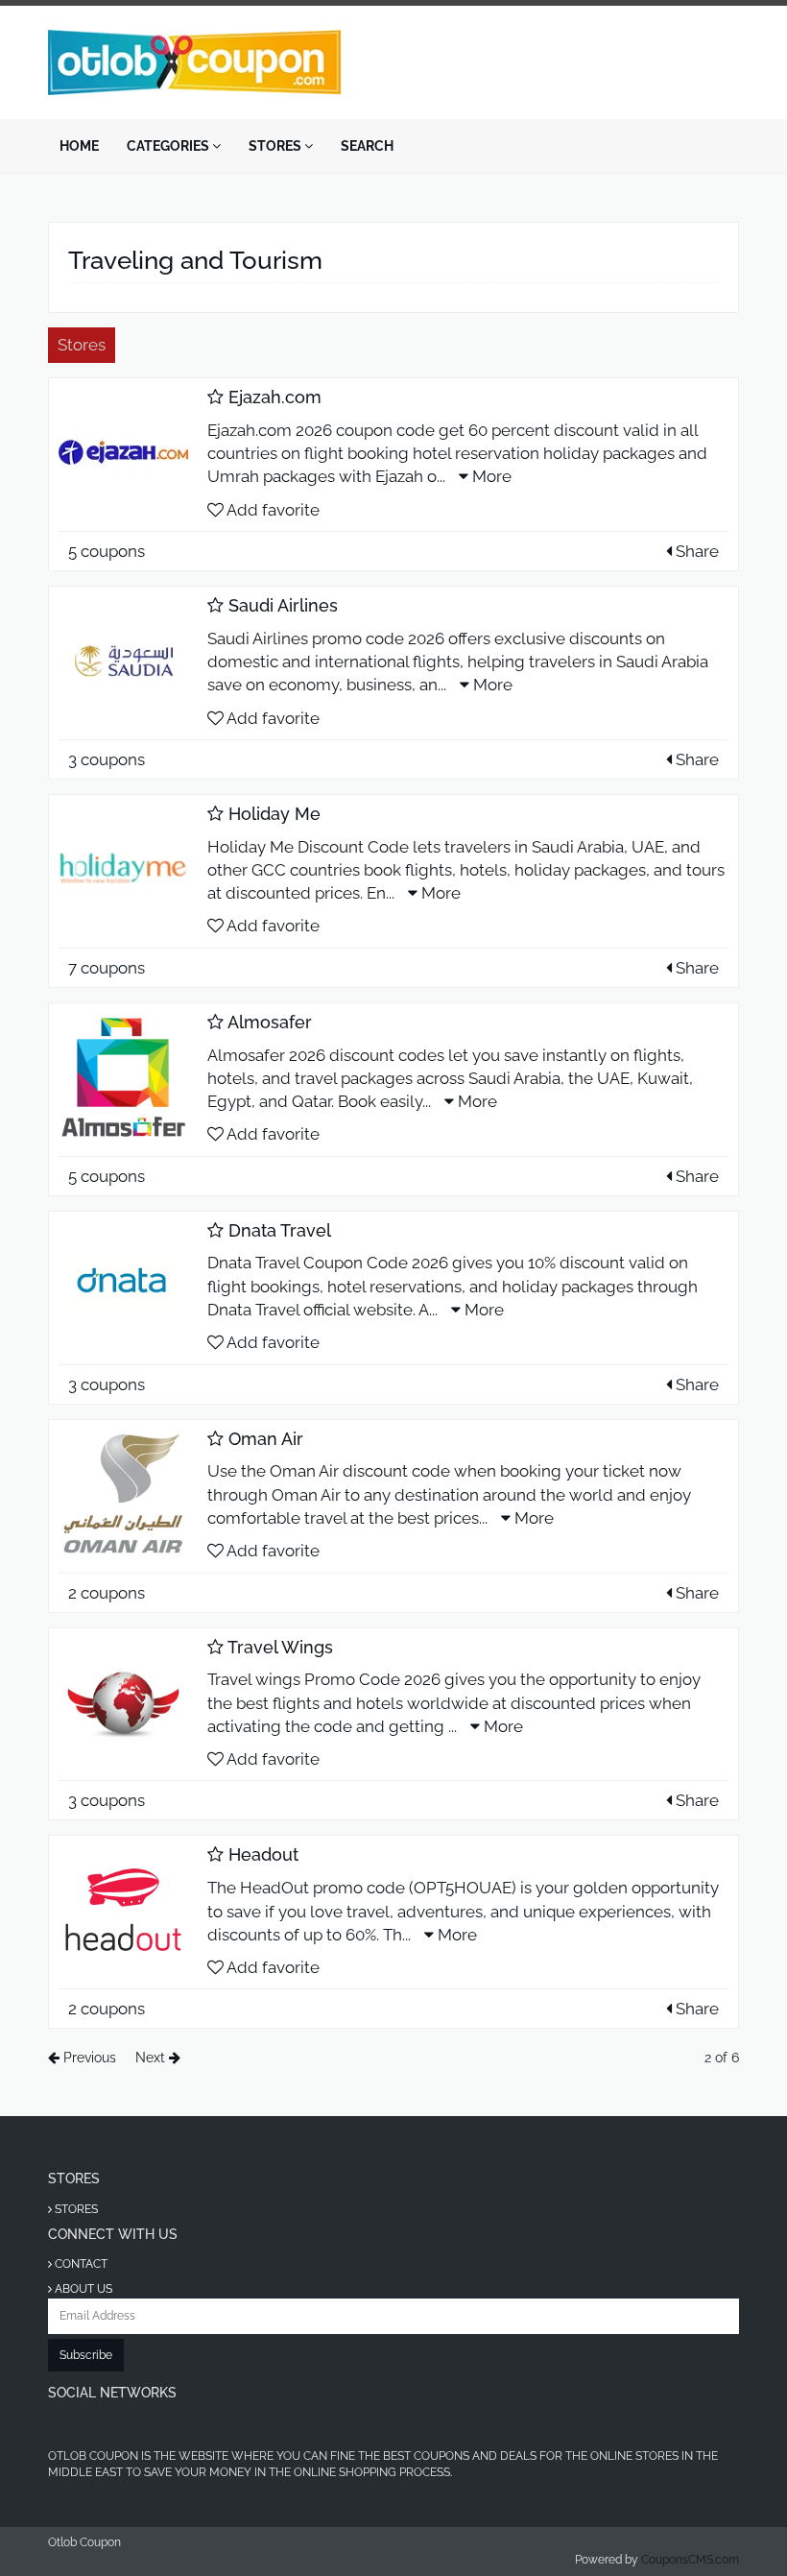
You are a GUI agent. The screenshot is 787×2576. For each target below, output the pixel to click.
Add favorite (272, 510)
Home (79, 146)
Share (695, 551)
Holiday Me (274, 814)
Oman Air (266, 1439)
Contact (80, 2264)
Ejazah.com (275, 397)
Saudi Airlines (283, 605)
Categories (169, 146)
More (490, 476)
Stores (276, 146)
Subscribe (86, 2355)
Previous (88, 2058)
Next (152, 2058)
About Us (82, 2289)
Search (367, 146)
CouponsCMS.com (690, 2560)
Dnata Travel (280, 1230)
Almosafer (270, 1022)
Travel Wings (280, 1647)
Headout (263, 1854)
